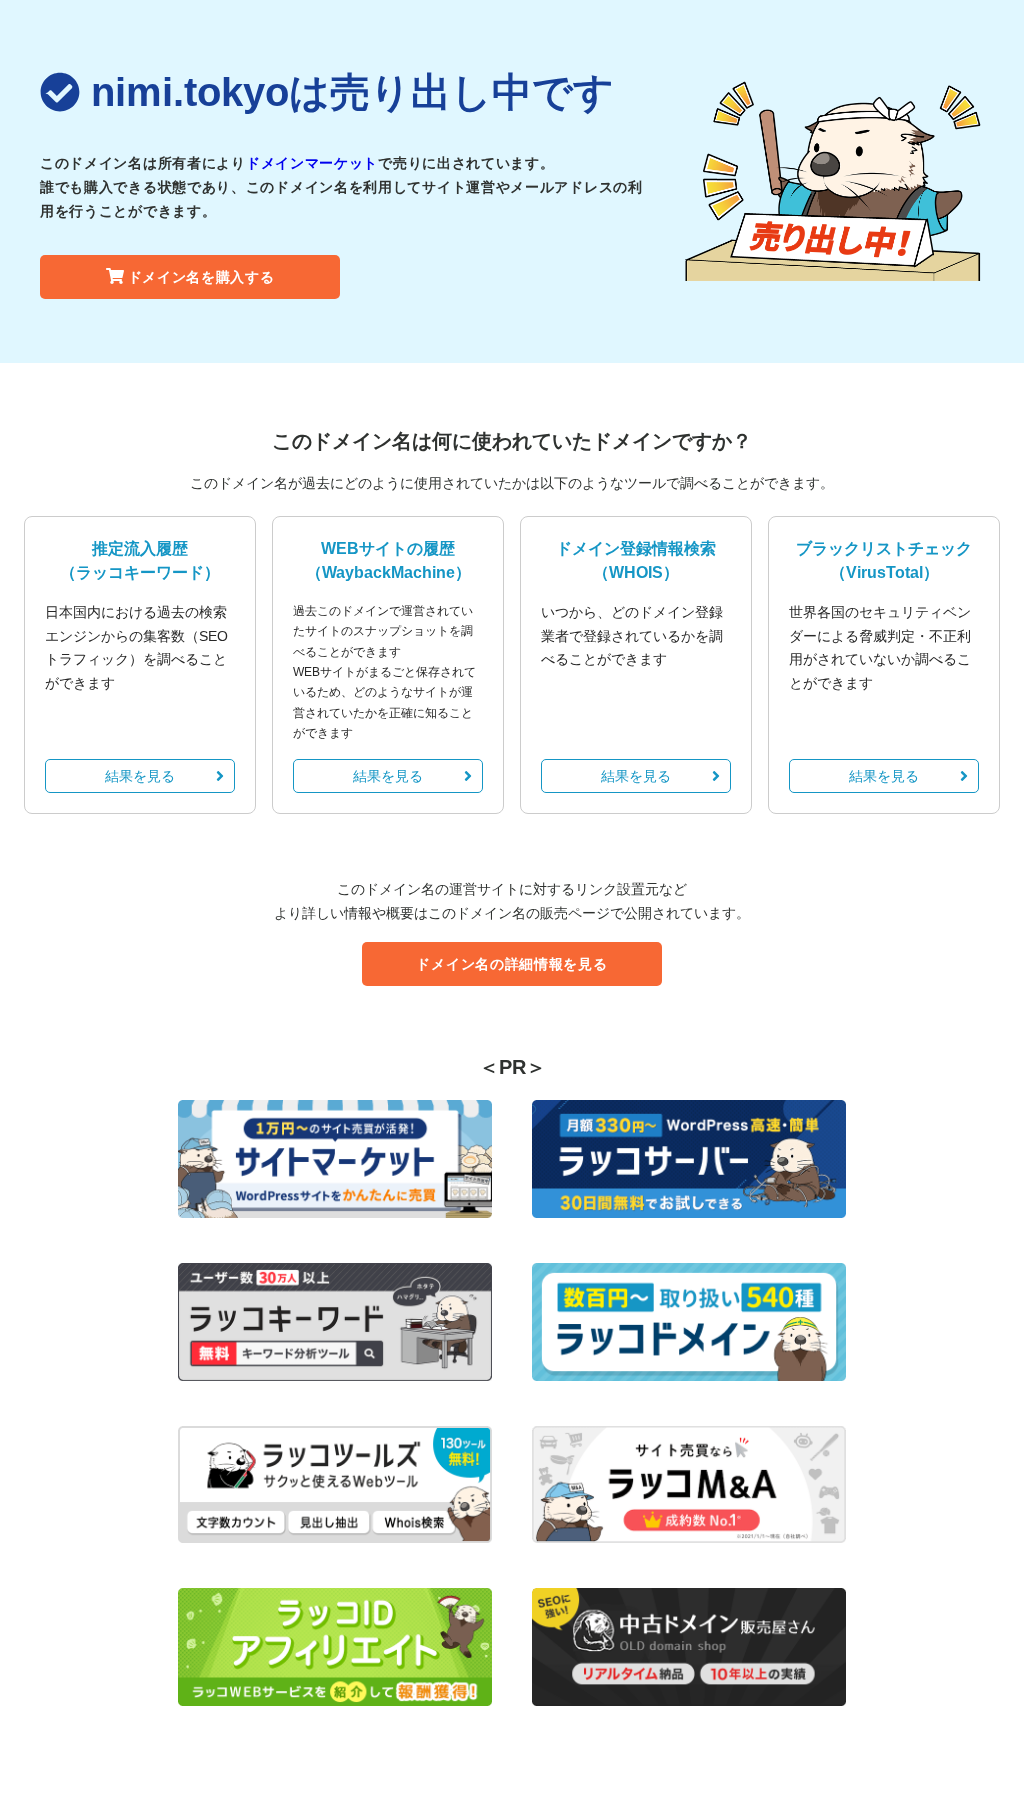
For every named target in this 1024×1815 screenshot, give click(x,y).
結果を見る (140, 776)
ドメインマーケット (312, 163)
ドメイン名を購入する (201, 277)
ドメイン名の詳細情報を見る (511, 964)
